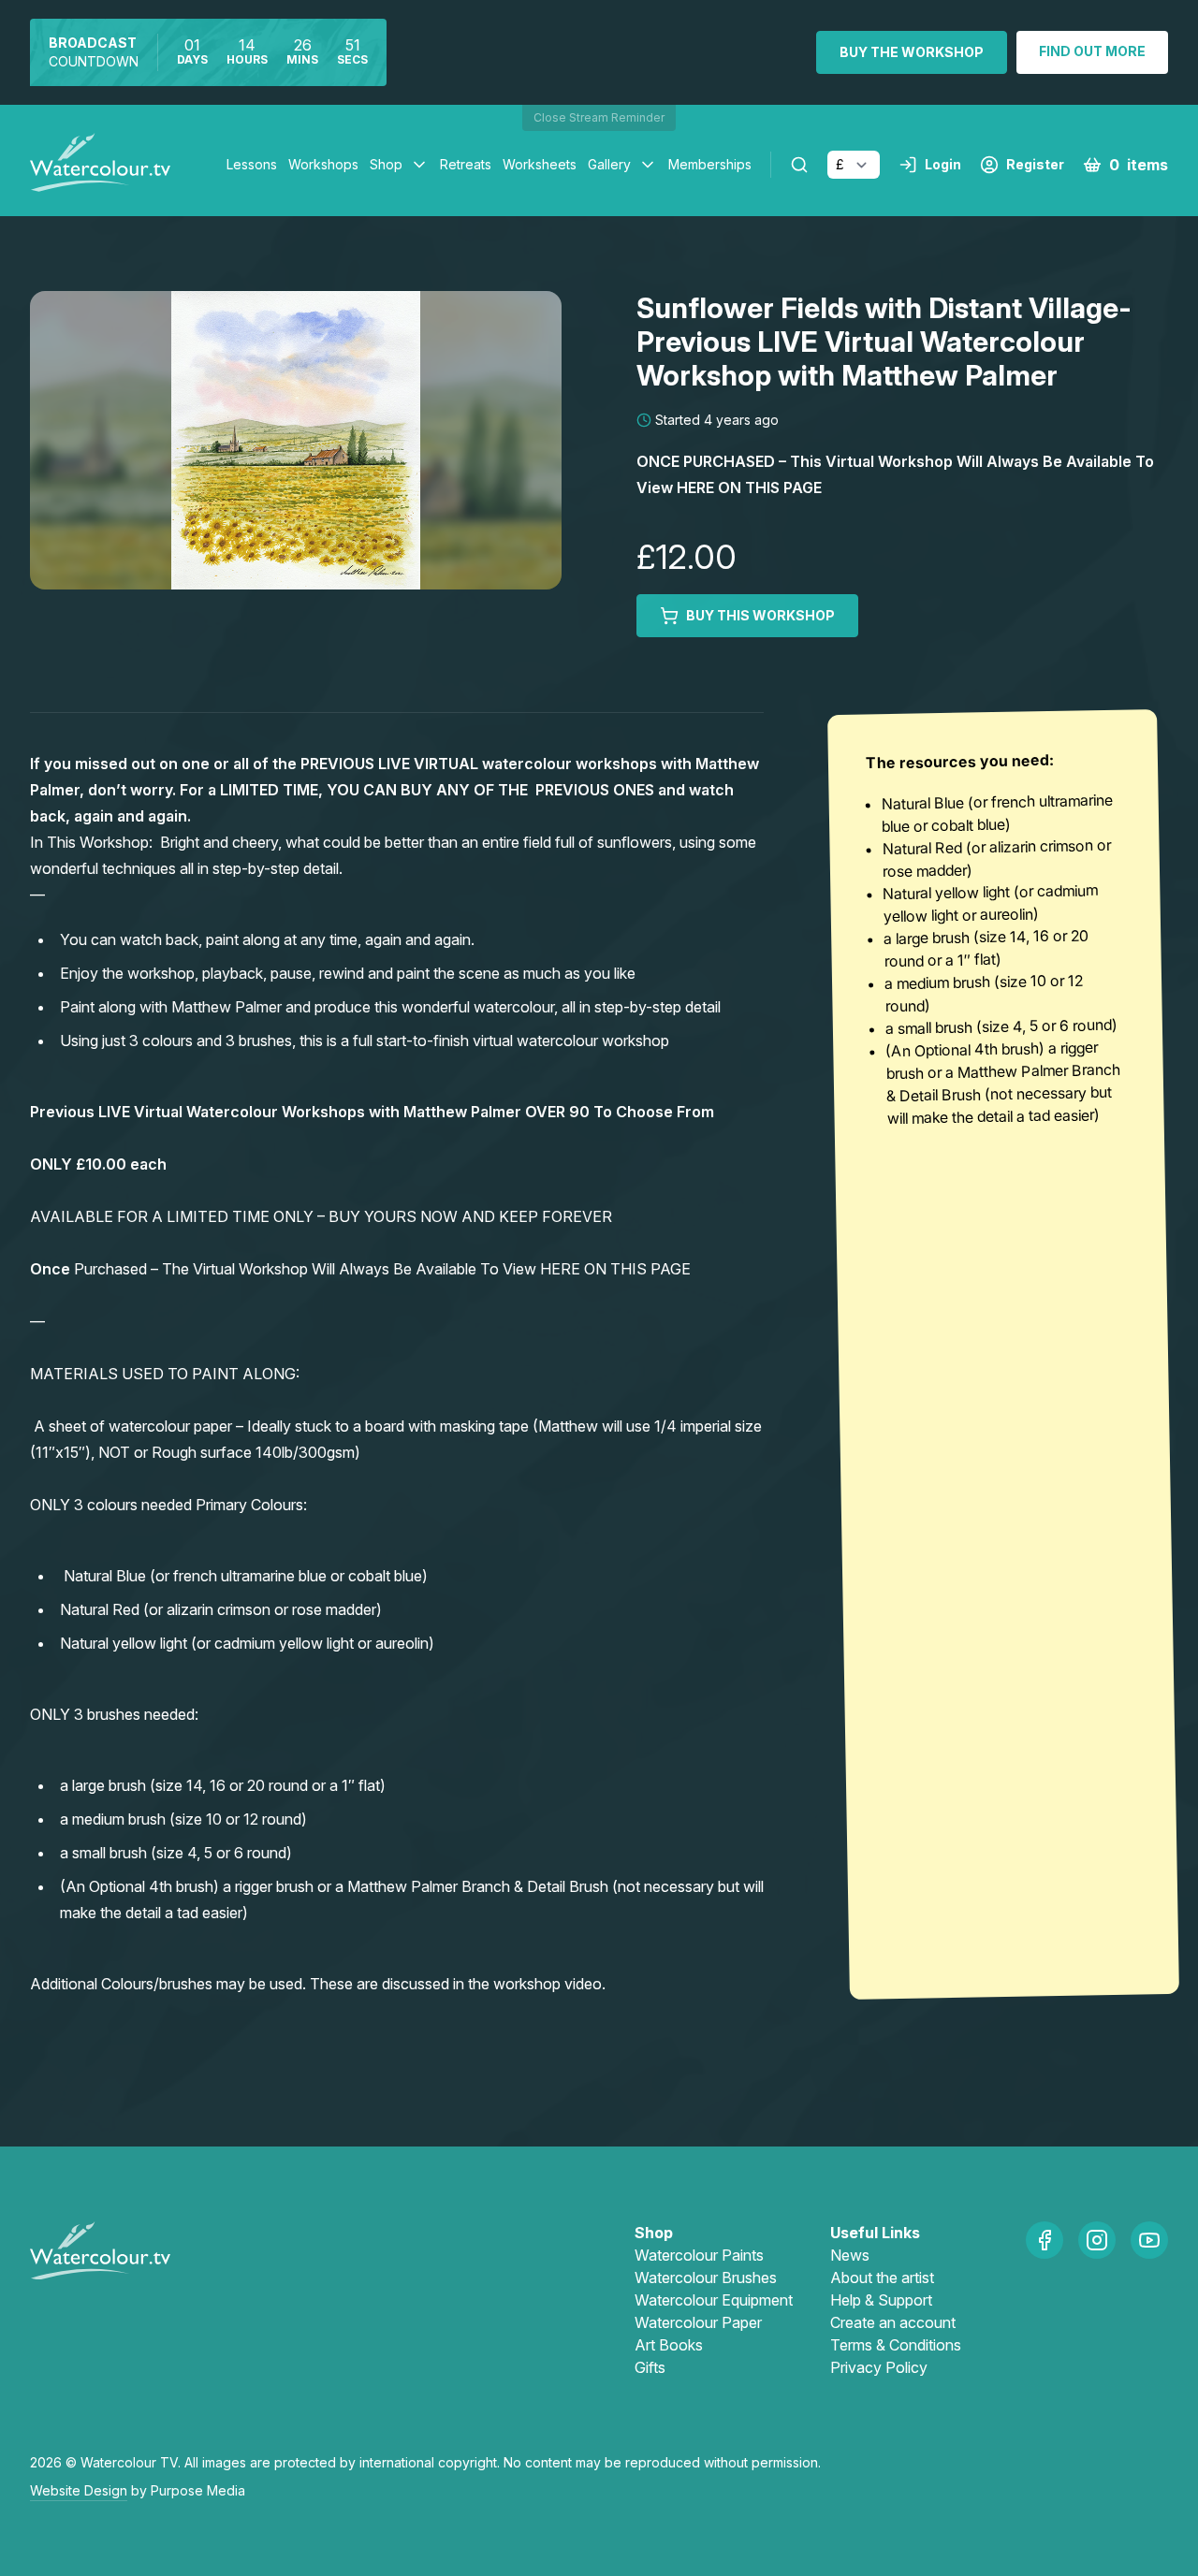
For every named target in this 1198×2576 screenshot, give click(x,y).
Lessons (252, 164)
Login (943, 164)
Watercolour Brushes (706, 2278)
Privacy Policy (879, 2367)
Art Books (669, 2345)
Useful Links (875, 2233)
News (850, 2255)
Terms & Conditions (896, 2345)
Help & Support (881, 2300)
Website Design (79, 2490)
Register (1035, 164)
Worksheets (540, 164)
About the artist (882, 2278)
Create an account (893, 2322)
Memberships (710, 164)
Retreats (466, 164)
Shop (386, 164)
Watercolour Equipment (714, 2300)
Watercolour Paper (698, 2322)
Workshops (323, 164)
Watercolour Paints (699, 2255)
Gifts (650, 2367)
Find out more (1092, 51)
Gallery (609, 164)
